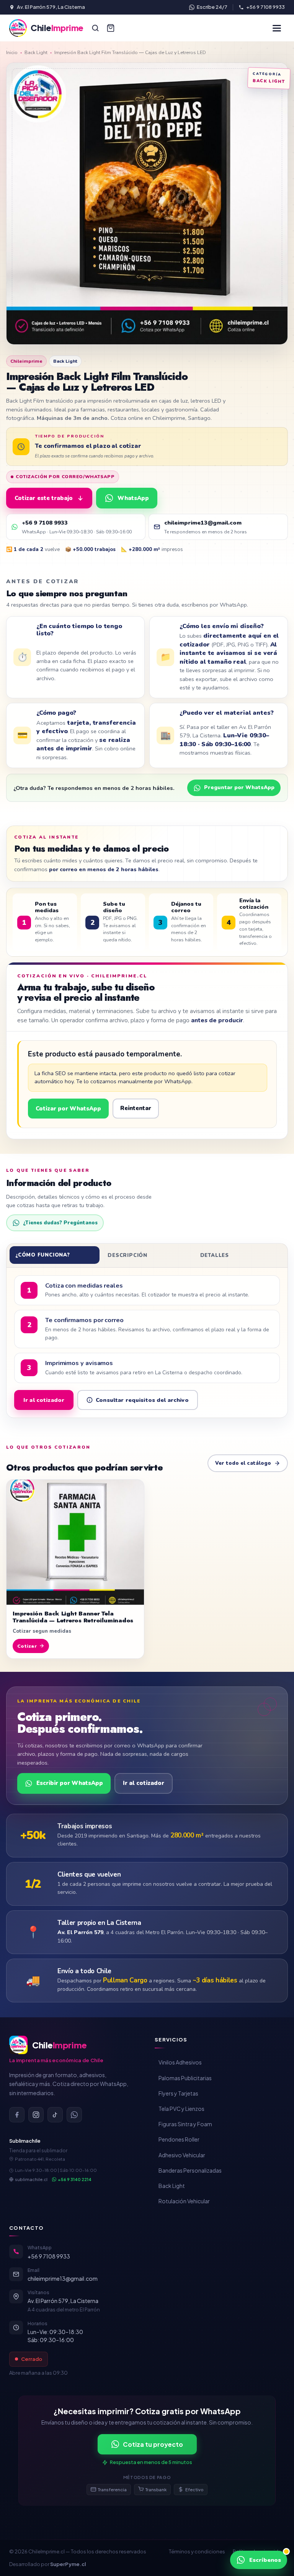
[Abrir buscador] (95, 28)
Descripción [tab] (127, 1255)
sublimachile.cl (31, 2179)
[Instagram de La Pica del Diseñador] (36, 2115)
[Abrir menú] (277, 28)
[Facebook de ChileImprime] (17, 2115)
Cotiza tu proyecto (153, 2444)
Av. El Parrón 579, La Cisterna (51, 7)
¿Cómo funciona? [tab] (43, 1255)
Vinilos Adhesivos (180, 2062)
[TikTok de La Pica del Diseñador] (55, 2115)
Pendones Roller (179, 2139)
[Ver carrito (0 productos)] (111, 28)
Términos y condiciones (197, 2551)
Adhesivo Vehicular (182, 2155)
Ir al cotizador (44, 1400)
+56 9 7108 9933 (265, 7)
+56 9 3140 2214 (75, 2179)
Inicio (12, 52)
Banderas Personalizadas (190, 2170)
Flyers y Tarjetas (178, 2093)
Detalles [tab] (215, 1255)
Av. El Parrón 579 (80, 1932)
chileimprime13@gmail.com (63, 2278)
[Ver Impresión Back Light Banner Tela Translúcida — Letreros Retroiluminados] (75, 1542)
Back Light (36, 52)
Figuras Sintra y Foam (185, 2124)
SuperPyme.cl (68, 2564)
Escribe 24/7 (212, 7)
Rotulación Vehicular (184, 2201)
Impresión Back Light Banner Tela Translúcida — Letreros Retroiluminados (73, 1617)
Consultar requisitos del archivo (142, 1400)
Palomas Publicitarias (185, 2078)
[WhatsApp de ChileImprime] (74, 2115)
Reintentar (136, 1108)
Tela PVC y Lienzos (181, 2109)
